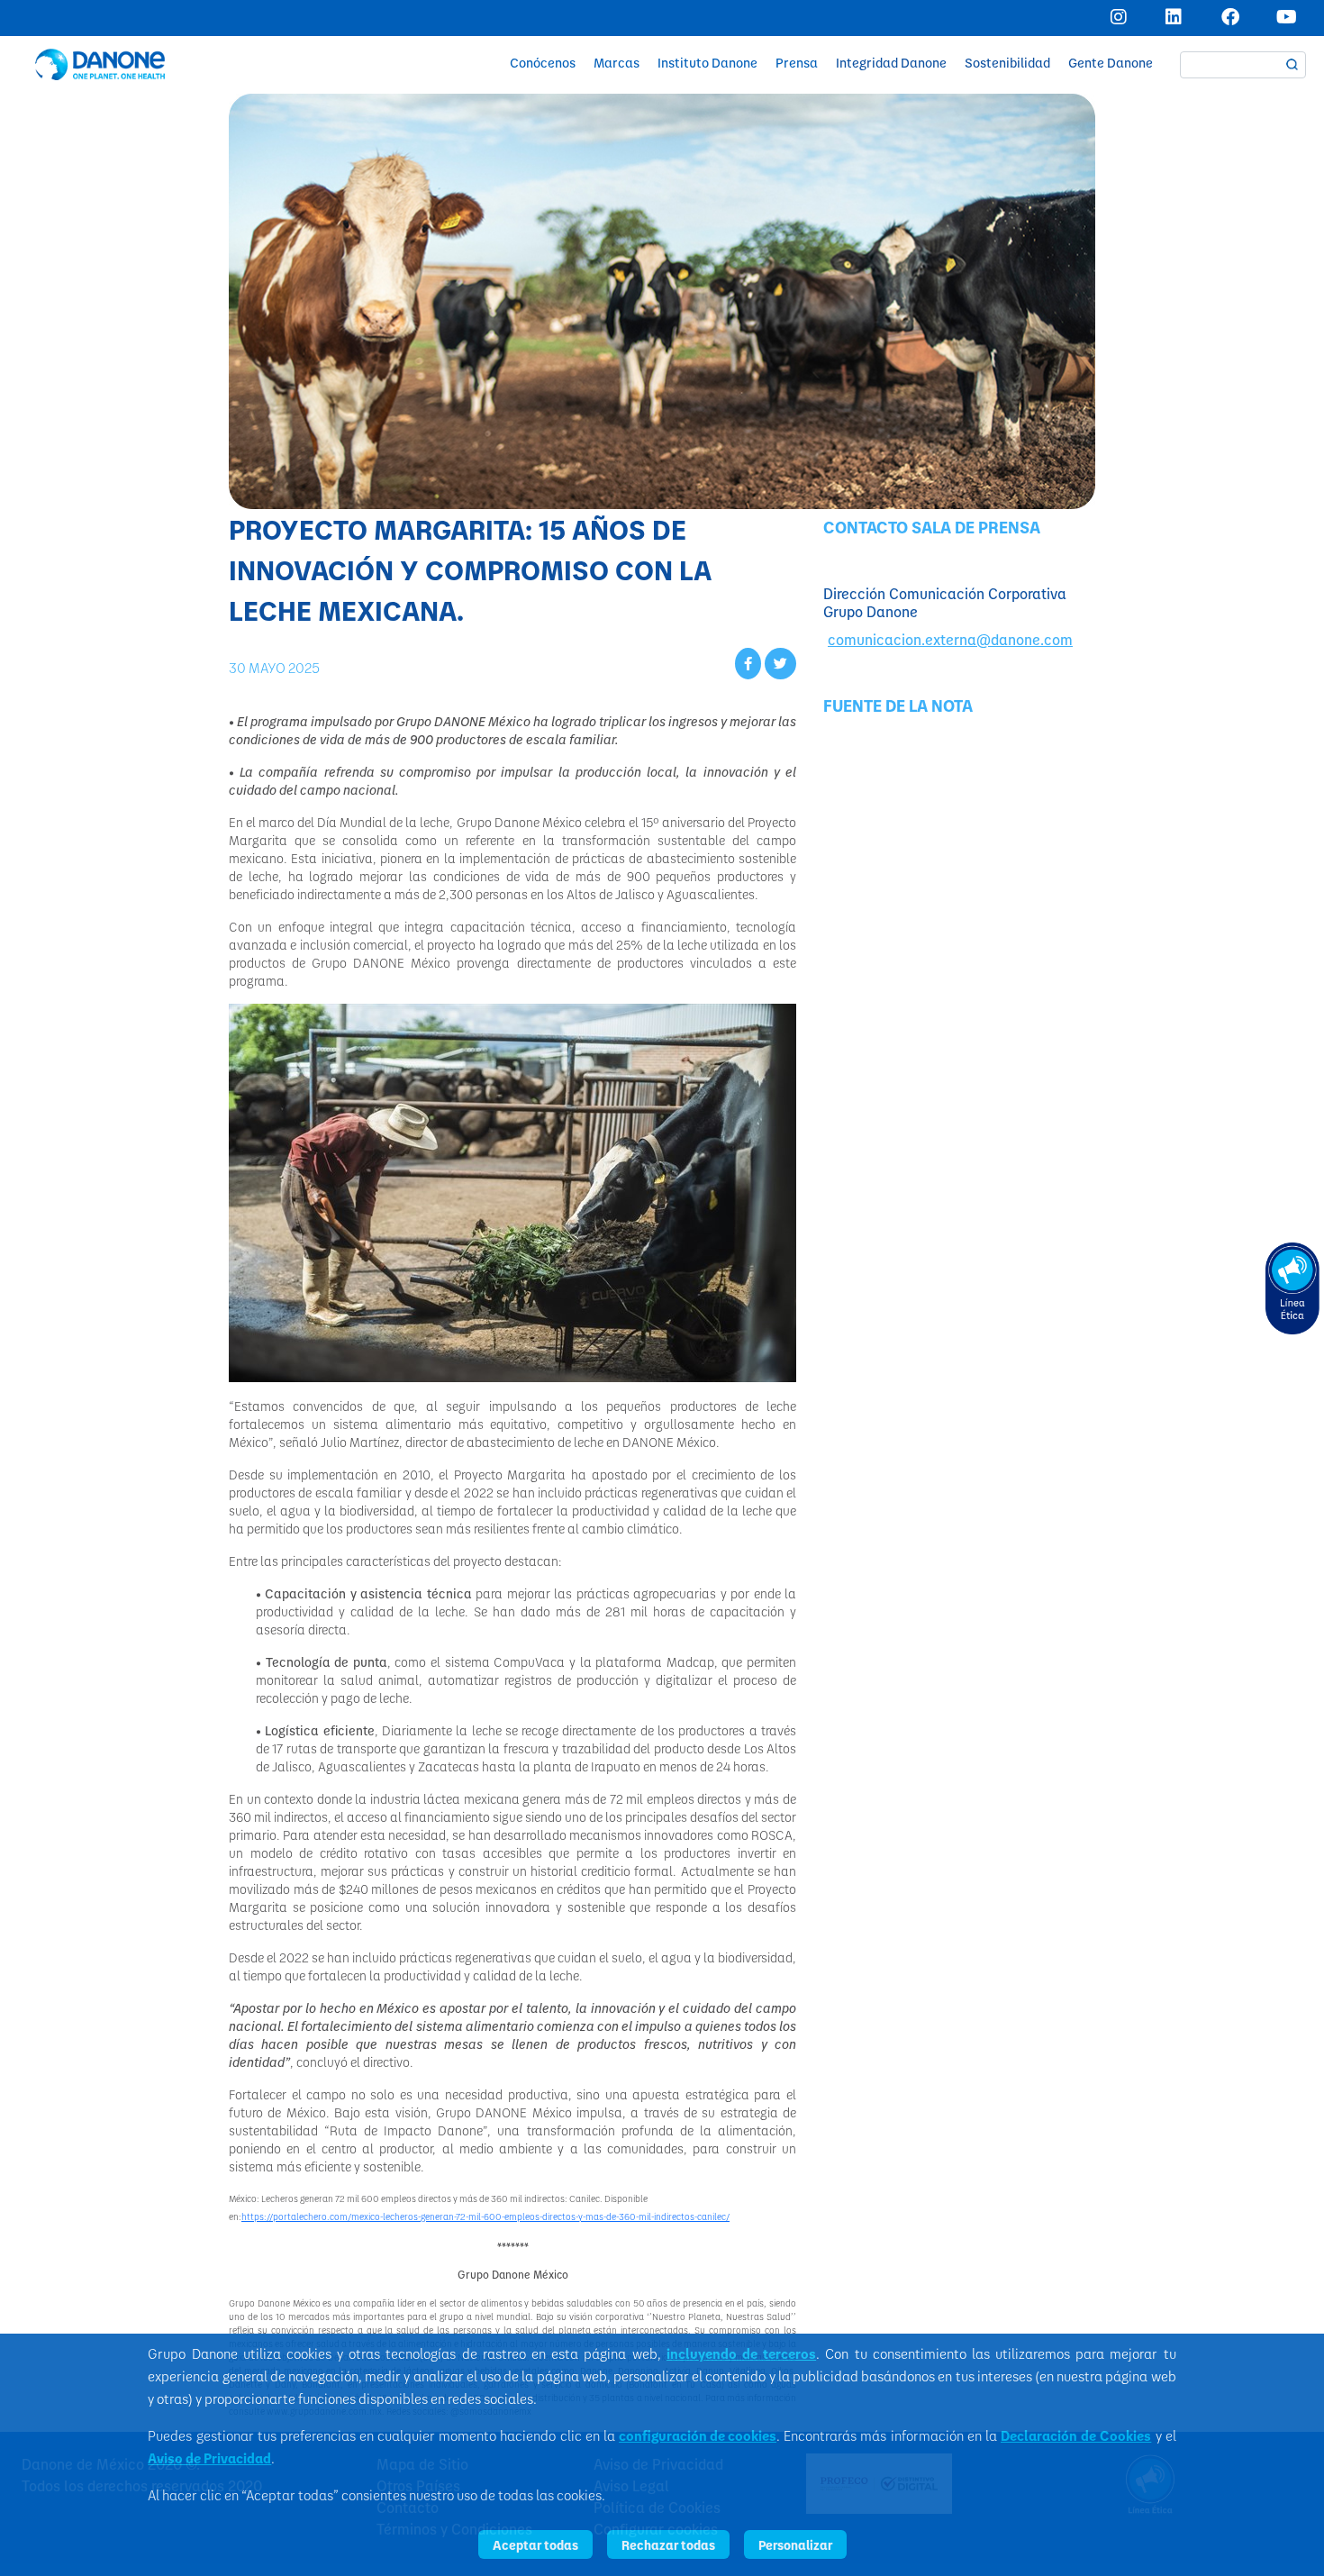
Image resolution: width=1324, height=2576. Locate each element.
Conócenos (543, 63)
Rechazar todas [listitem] (668, 2544)
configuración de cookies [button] (698, 2435)
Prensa (797, 63)
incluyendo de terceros (741, 2353)
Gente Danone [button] (1111, 63)
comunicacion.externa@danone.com (950, 639)
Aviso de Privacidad (209, 2458)
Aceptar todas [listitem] (535, 2544)
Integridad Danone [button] (891, 63)
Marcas (617, 63)
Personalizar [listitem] (795, 2544)
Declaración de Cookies (1076, 2435)
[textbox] (1243, 65)
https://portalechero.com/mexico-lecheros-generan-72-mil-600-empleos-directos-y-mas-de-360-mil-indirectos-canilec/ (485, 2216)
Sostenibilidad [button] (1007, 63)
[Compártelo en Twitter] (780, 663)
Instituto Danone (707, 63)
